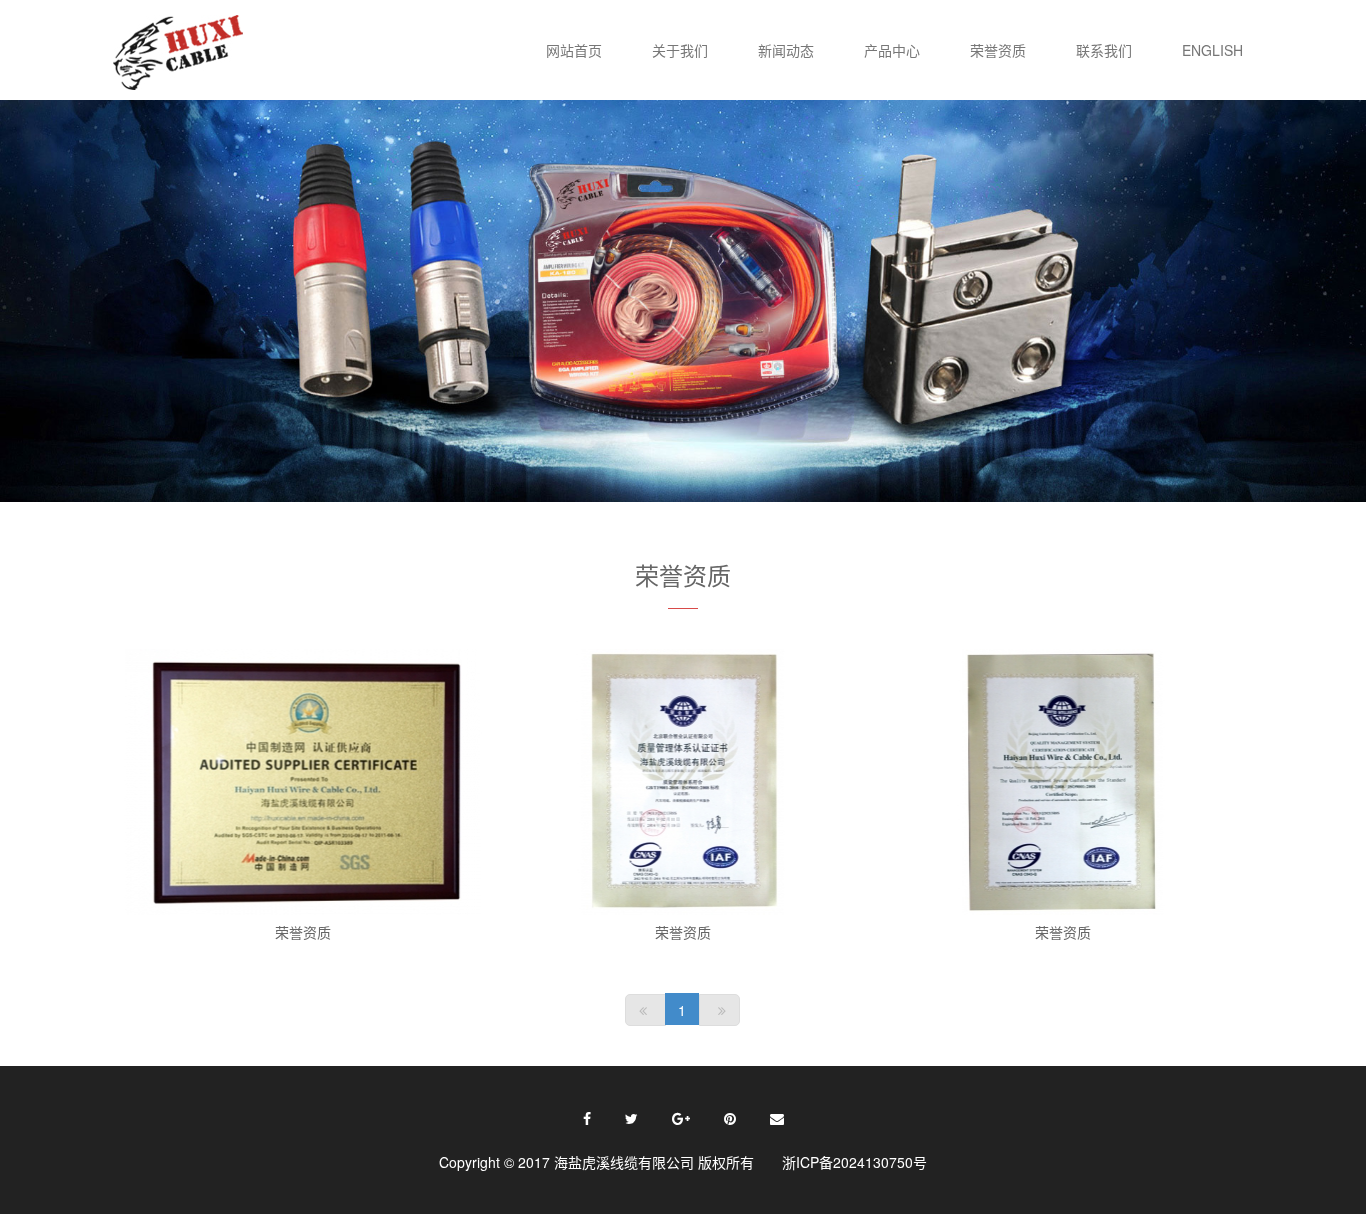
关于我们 (680, 50)
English (1212, 50)
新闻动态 (786, 50)
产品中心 (892, 50)
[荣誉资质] (302, 782)
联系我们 (1104, 50)
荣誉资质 (998, 50)
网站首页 (574, 50)
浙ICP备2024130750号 (854, 1162)
